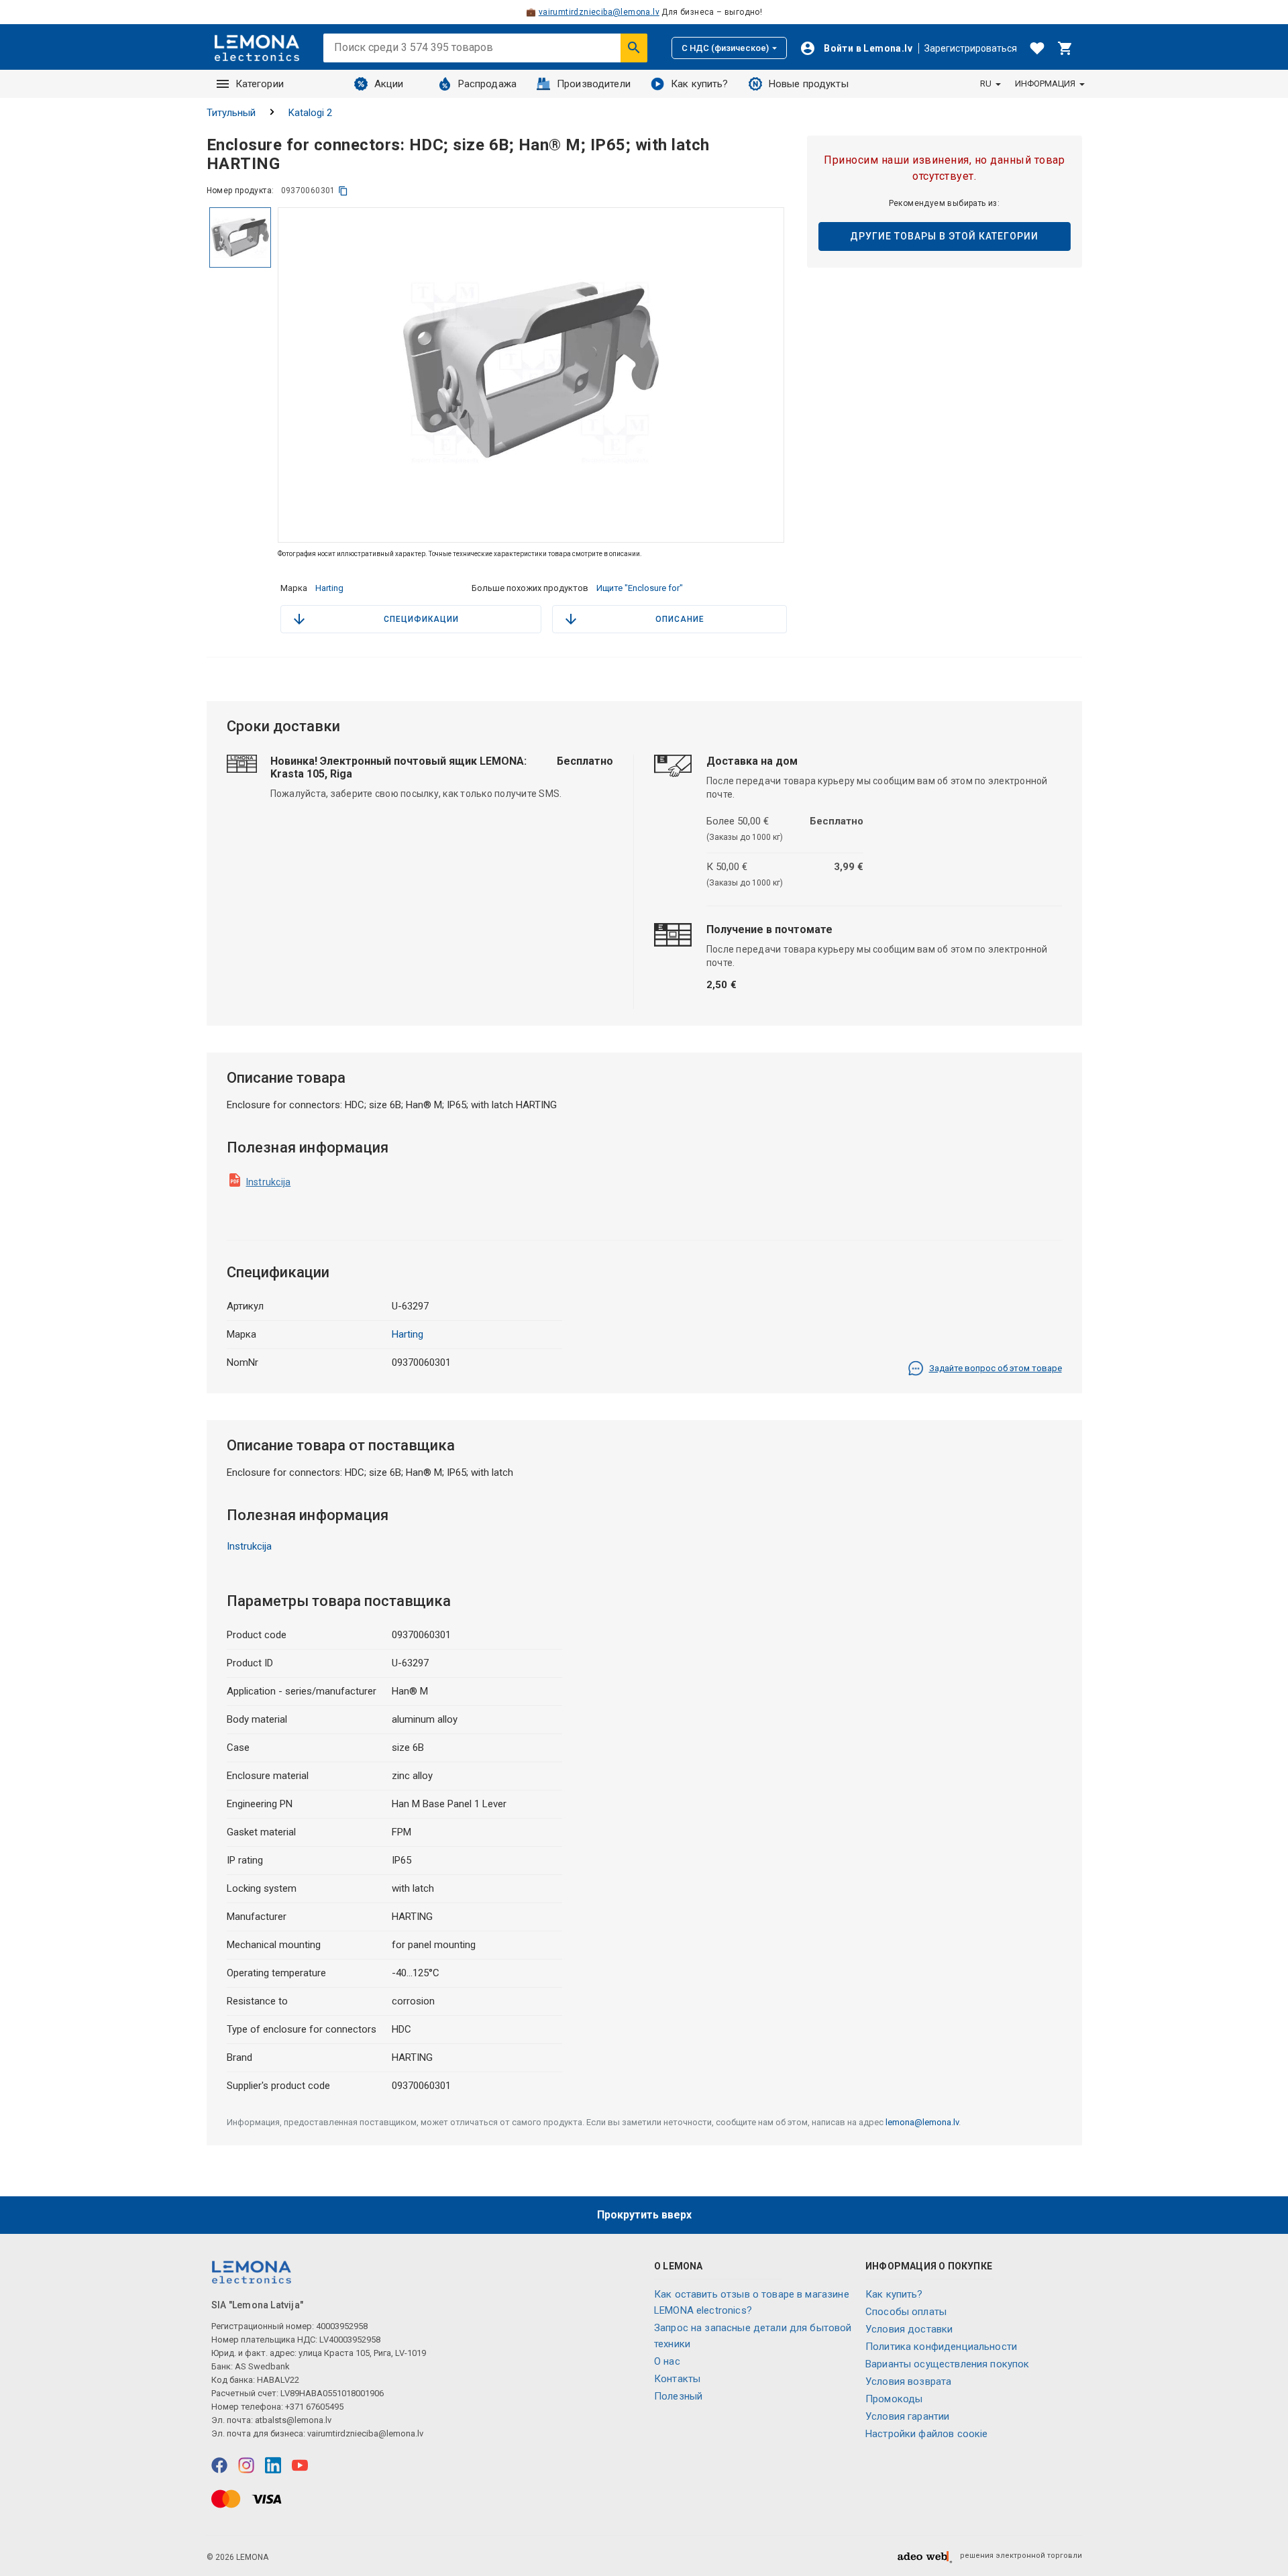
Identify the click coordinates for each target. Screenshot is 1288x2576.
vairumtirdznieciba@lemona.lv (599, 12)
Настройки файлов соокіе (926, 2434)
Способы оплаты (906, 2312)
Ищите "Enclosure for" (640, 588)
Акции (389, 84)
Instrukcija (269, 1182)
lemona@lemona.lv (922, 2122)
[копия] (343, 191)
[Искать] (634, 48)
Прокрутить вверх (644, 2215)
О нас (667, 2361)
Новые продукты (809, 84)
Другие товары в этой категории (944, 236)
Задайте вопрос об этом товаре (996, 1368)
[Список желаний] (1037, 48)
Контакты (677, 2379)
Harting (329, 588)
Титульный (231, 113)
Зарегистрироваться (971, 48)
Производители (594, 84)
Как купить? (700, 84)
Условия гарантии (907, 2416)
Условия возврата (908, 2381)
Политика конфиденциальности (941, 2347)
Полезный (678, 2396)
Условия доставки (909, 2329)
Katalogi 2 (310, 113)
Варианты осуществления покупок (948, 2364)
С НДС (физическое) (725, 48)
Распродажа (488, 84)
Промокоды (894, 2399)
